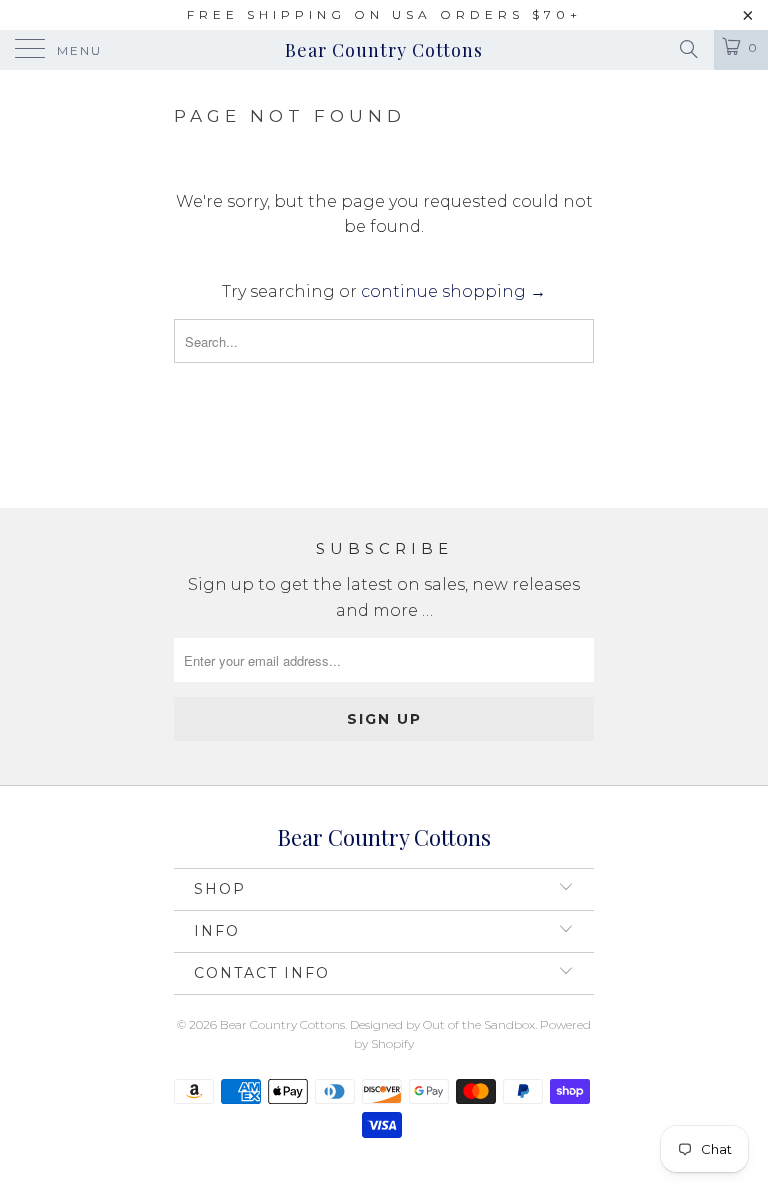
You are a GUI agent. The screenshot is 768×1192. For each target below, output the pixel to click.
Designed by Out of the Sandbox (442, 1024)
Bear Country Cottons (384, 50)
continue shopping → (453, 291)
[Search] (687, 49)
